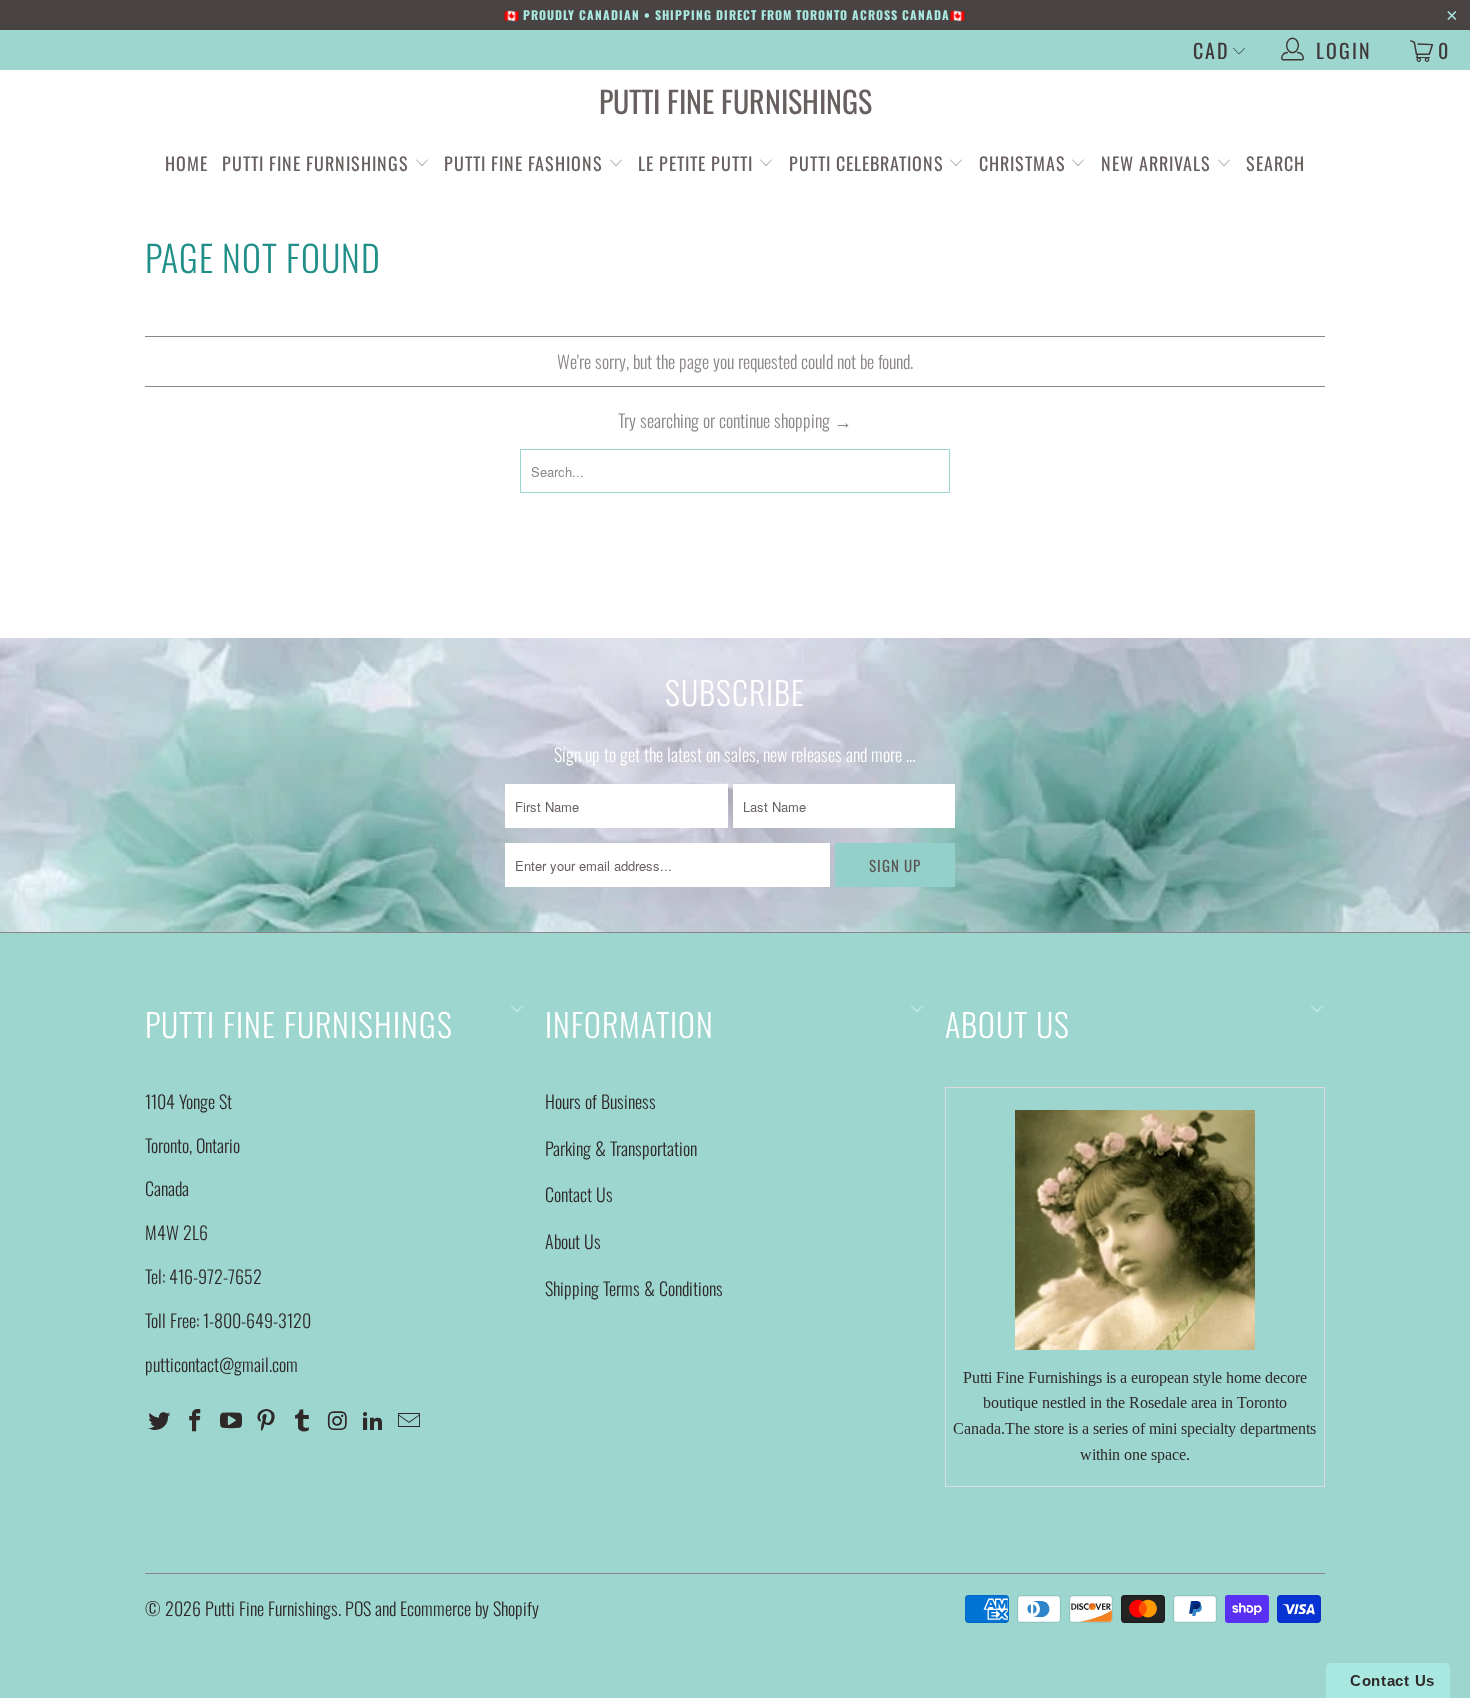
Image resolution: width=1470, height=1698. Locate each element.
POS (358, 1608)
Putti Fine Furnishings (735, 100)
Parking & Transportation (621, 1148)
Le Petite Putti (698, 163)
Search (1275, 163)
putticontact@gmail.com (221, 1364)
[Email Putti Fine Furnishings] (410, 1420)
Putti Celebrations (866, 163)
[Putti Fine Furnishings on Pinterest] (267, 1420)
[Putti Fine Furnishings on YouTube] (231, 1420)
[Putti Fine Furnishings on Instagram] (338, 1420)
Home (186, 163)
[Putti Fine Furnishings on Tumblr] (303, 1420)
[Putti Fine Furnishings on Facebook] (196, 1420)
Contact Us (579, 1194)
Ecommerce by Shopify (469, 1608)
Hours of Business (600, 1101)
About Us (573, 1241)
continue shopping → (785, 420)
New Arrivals (1156, 163)
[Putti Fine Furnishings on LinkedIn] (374, 1420)
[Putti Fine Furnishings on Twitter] (160, 1420)
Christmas (1025, 163)
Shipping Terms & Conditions (634, 1288)
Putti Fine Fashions (523, 163)
